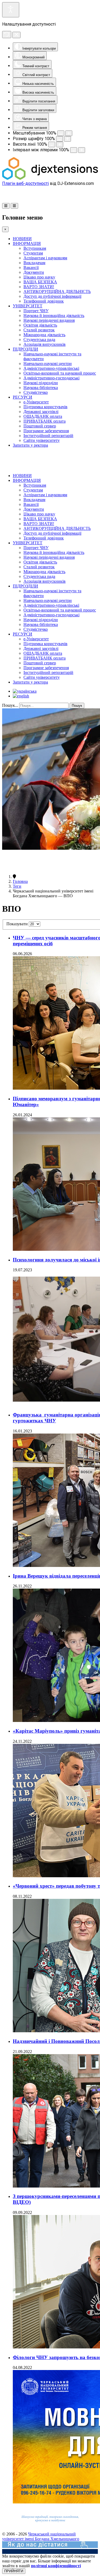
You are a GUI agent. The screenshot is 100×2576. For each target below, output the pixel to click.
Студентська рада (39, 340)
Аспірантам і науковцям (45, 258)
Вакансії (31, 267)
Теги (17, 886)
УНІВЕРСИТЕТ (28, 306)
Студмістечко (36, 392)
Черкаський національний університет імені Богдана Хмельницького (41, 2536)
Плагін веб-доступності (25, 183)
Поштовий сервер (40, 426)
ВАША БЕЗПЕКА (40, 282)
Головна (20, 881)
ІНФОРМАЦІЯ (27, 243)
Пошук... (10, 705)
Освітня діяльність (40, 325)
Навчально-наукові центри (48, 364)
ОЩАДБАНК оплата (43, 416)
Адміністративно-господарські (51, 378)
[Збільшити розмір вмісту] (69, 133)
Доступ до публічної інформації (52, 296)
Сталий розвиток (39, 330)
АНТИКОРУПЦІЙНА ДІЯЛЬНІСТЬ (57, 291)
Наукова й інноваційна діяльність (54, 315)
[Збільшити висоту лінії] (60, 144)
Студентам (33, 253)
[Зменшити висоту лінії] (52, 144)
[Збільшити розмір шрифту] (67, 139)
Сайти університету (42, 440)
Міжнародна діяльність (44, 335)
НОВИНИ (22, 239)
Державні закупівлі (41, 412)
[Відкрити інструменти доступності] (11, 10)
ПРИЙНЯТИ (14, 2571)
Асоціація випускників (45, 344)
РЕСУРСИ (23, 397)
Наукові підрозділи (41, 383)
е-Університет (36, 402)
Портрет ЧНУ (36, 311)
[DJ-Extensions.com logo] (50, 178)
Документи (34, 272)
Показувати (18, 924)
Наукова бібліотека (41, 388)
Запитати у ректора (30, 445)
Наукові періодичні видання (49, 320)
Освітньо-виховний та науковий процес (60, 373)
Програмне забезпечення (46, 431)
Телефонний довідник (44, 301)
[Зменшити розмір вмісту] (61, 133)
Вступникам (35, 248)
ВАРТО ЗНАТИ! (39, 287)
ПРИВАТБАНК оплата (45, 421)
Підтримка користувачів (45, 407)
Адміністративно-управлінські (51, 368)
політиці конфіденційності (56, 2566)
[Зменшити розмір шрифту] (59, 139)
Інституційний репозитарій (48, 436)
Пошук (77, 706)
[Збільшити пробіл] (82, 150)
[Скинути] (7, 35)
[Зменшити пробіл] (74, 150)
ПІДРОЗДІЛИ (25, 349)
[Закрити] (16, 35)
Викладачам (34, 263)
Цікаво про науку (39, 277)
